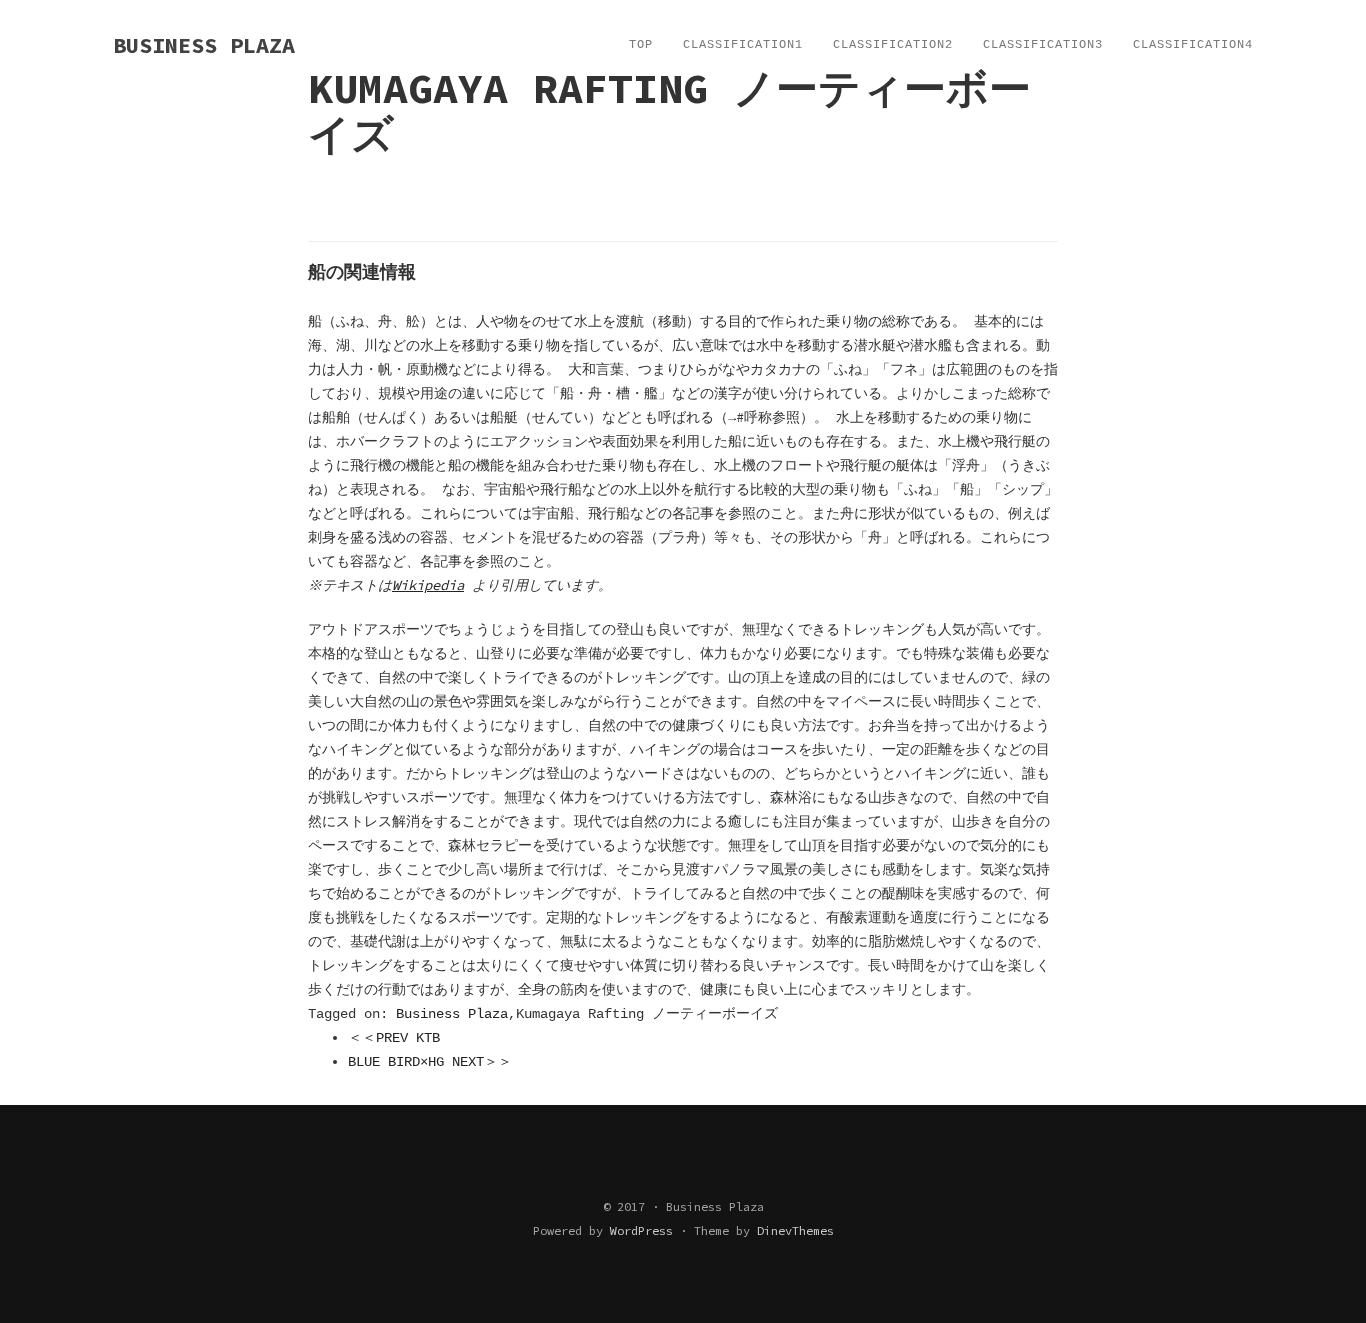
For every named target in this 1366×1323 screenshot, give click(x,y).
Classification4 (1193, 45)
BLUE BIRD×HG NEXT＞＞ (430, 1062)
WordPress (641, 1230)
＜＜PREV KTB (394, 1038)
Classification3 (1043, 45)
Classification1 (743, 45)
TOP (641, 45)
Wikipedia (428, 585)
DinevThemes (795, 1230)
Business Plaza (452, 1014)
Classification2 (893, 45)
